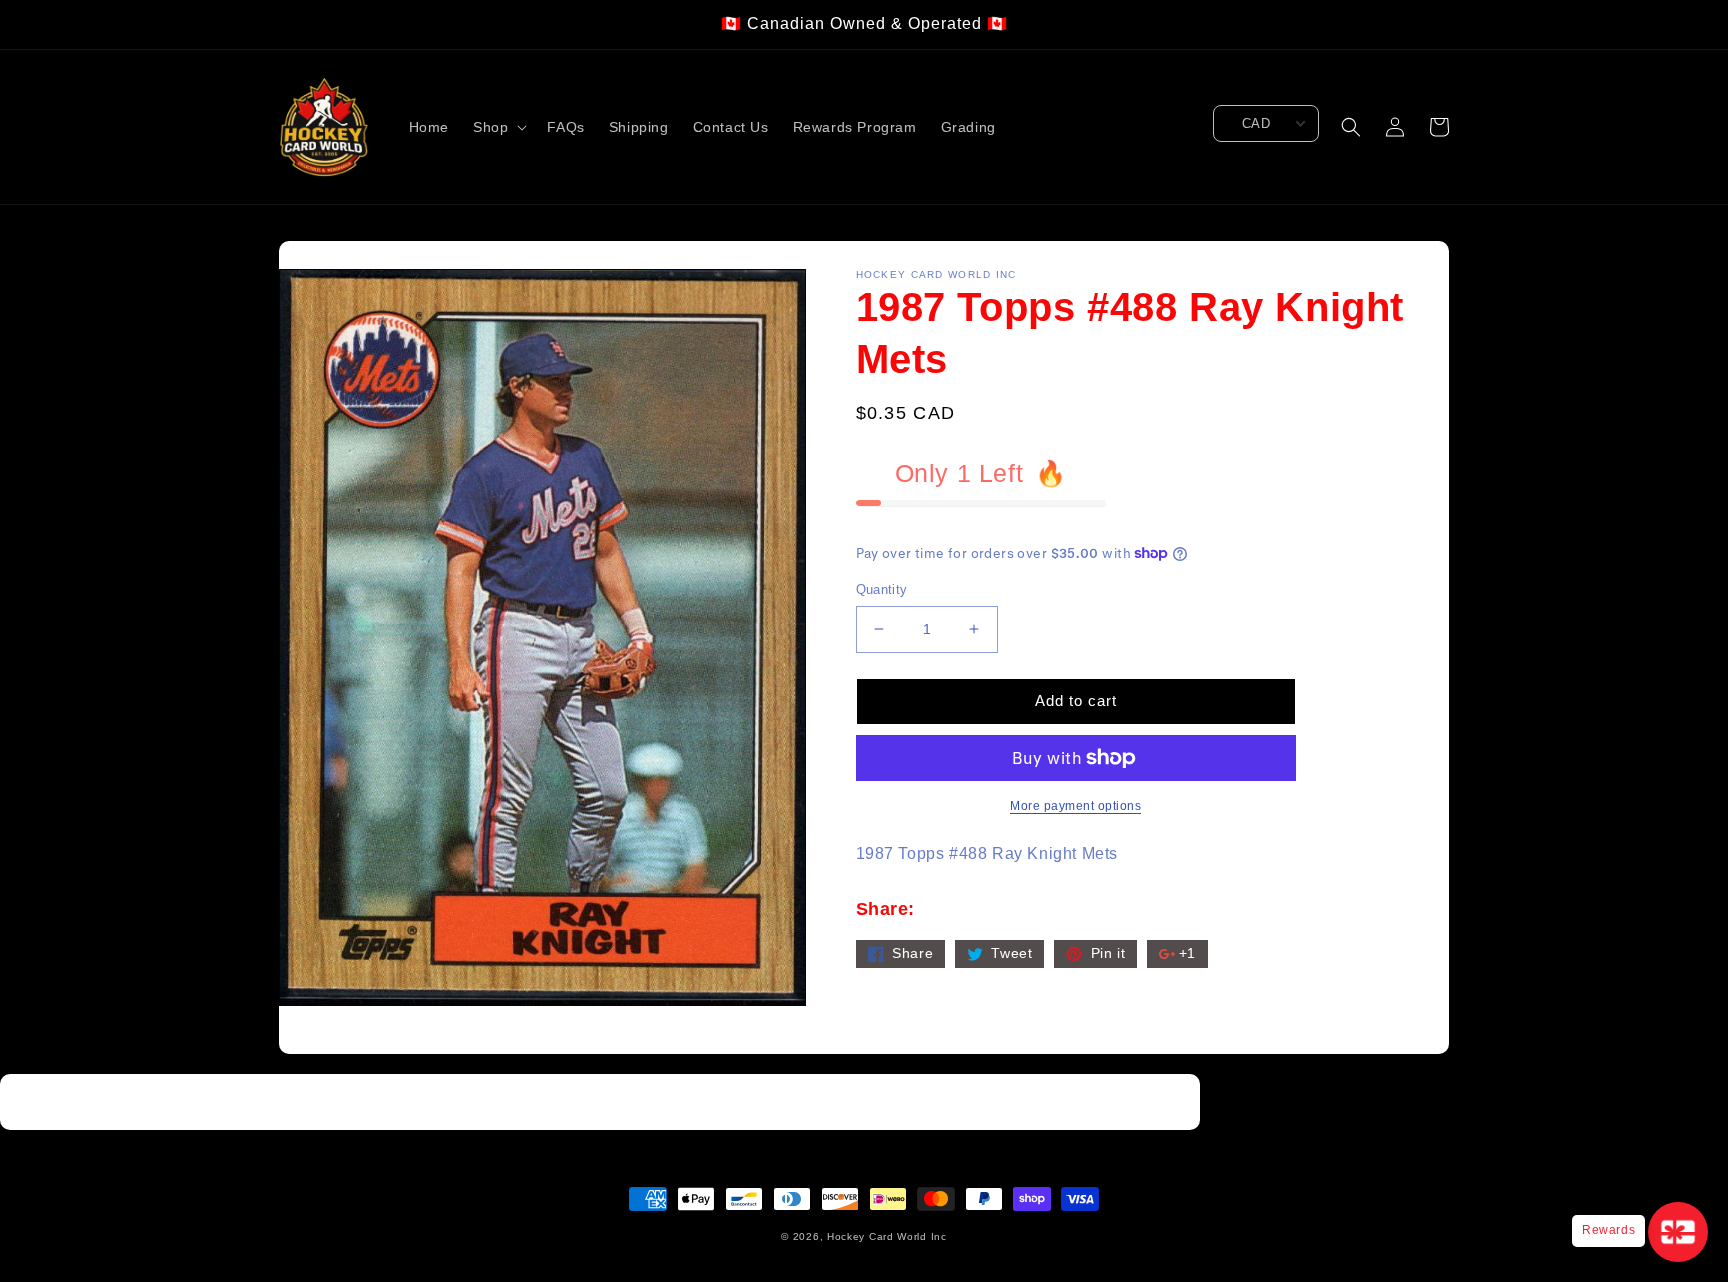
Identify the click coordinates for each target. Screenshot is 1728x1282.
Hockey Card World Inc (887, 1236)
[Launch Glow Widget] (1678, 1232)
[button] (498, 127)
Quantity (882, 589)
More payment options (1075, 806)
